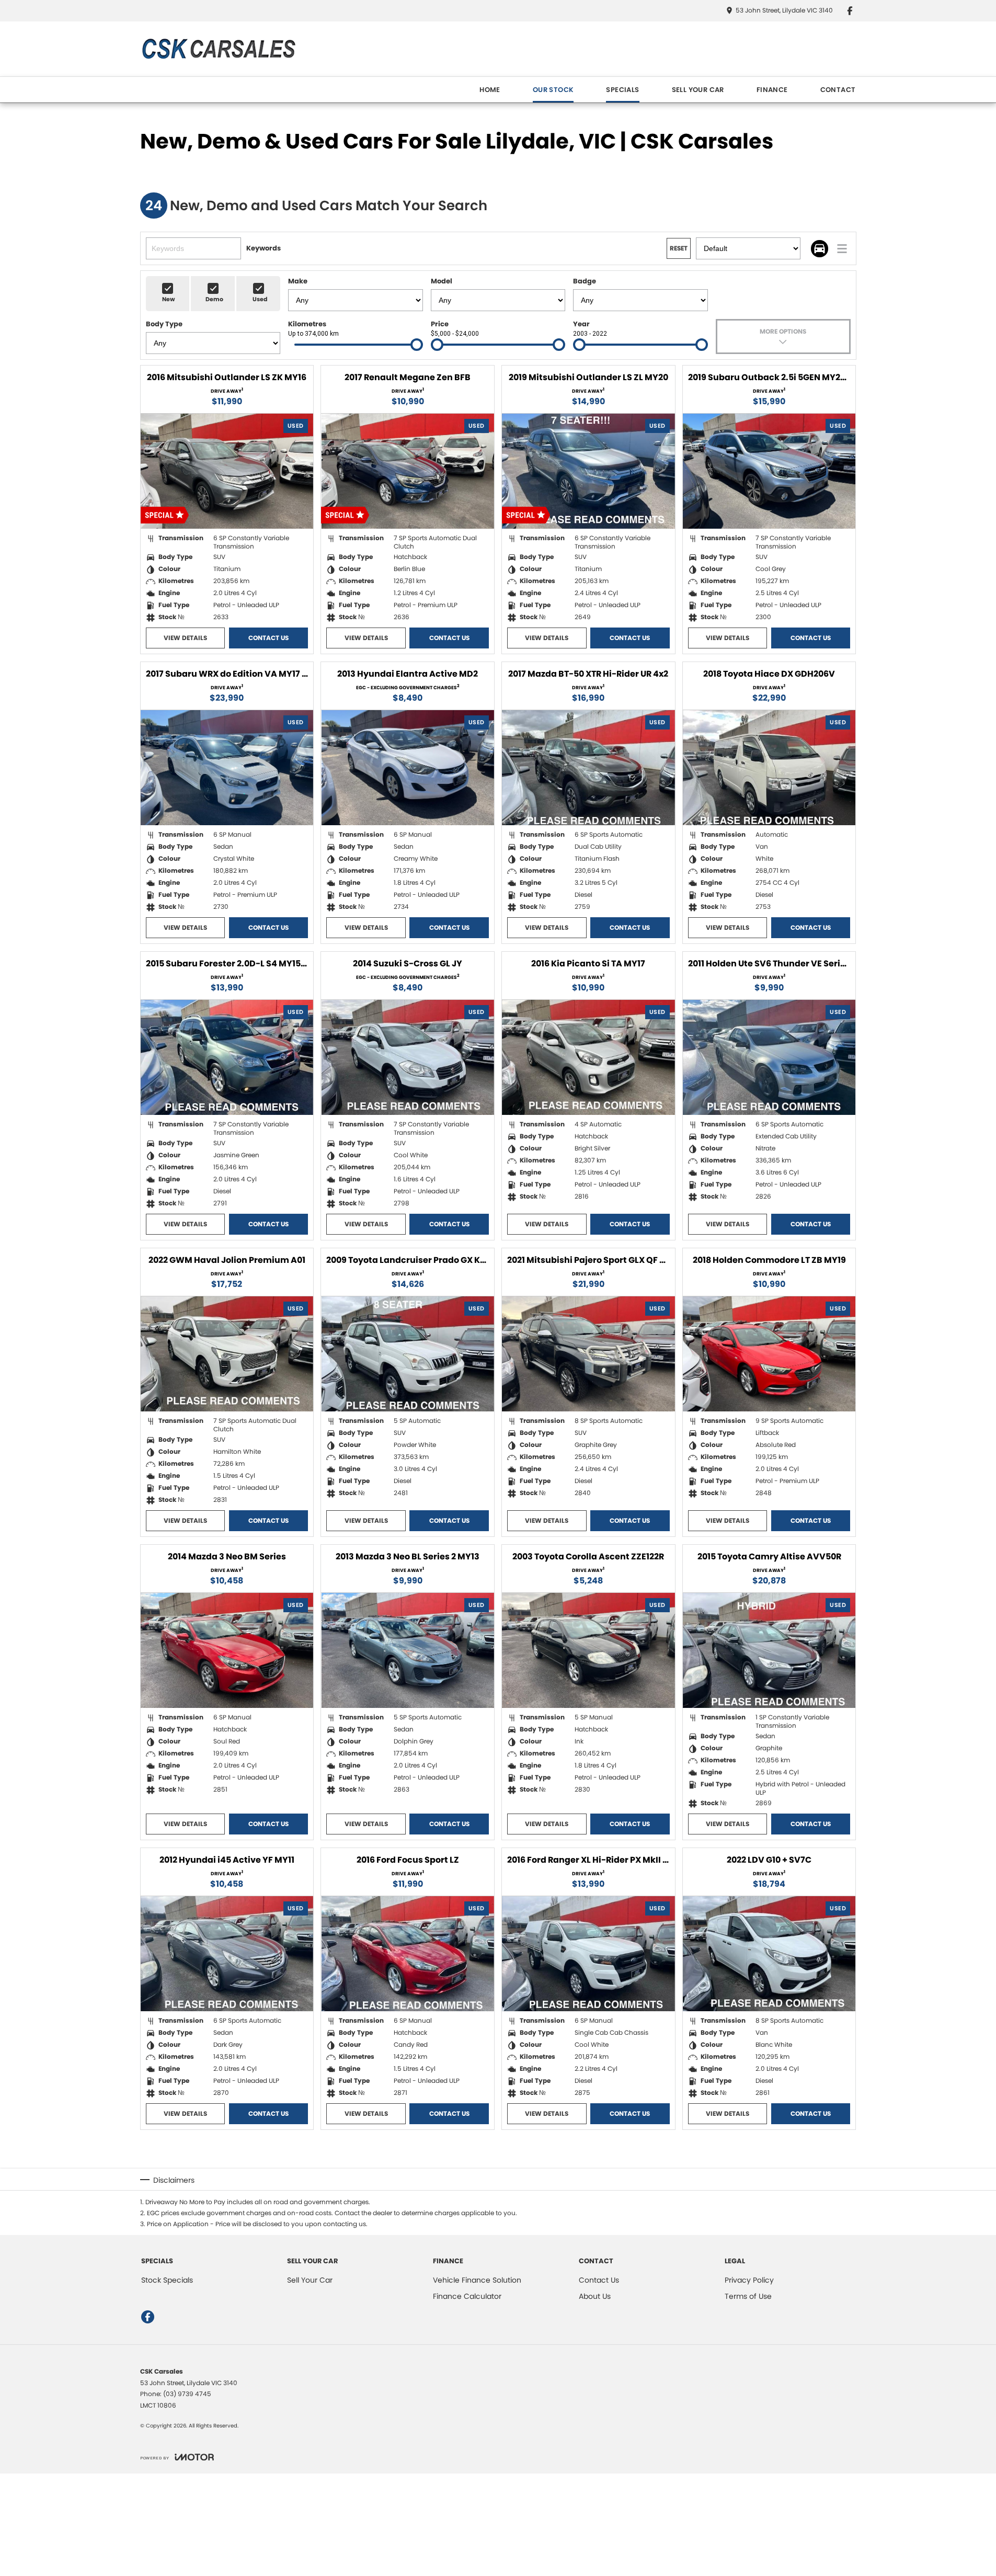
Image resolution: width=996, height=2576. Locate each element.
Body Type (164, 324)
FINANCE (772, 90)
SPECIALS (622, 90)
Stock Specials (167, 2280)
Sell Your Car (310, 2280)
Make (298, 281)
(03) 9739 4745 (187, 2394)
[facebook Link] (850, 11)
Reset (679, 248)
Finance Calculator (467, 2296)
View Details (185, 638)
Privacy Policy (749, 2280)
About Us (595, 2296)
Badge (585, 281)
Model (442, 281)
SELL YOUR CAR (698, 90)
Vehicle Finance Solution (477, 2280)
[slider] (417, 345)
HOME (490, 90)
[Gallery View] (820, 249)
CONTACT (838, 90)
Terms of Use (748, 2296)
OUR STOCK (553, 90)
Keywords (264, 248)
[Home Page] (218, 49)
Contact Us (268, 638)
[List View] (842, 249)
